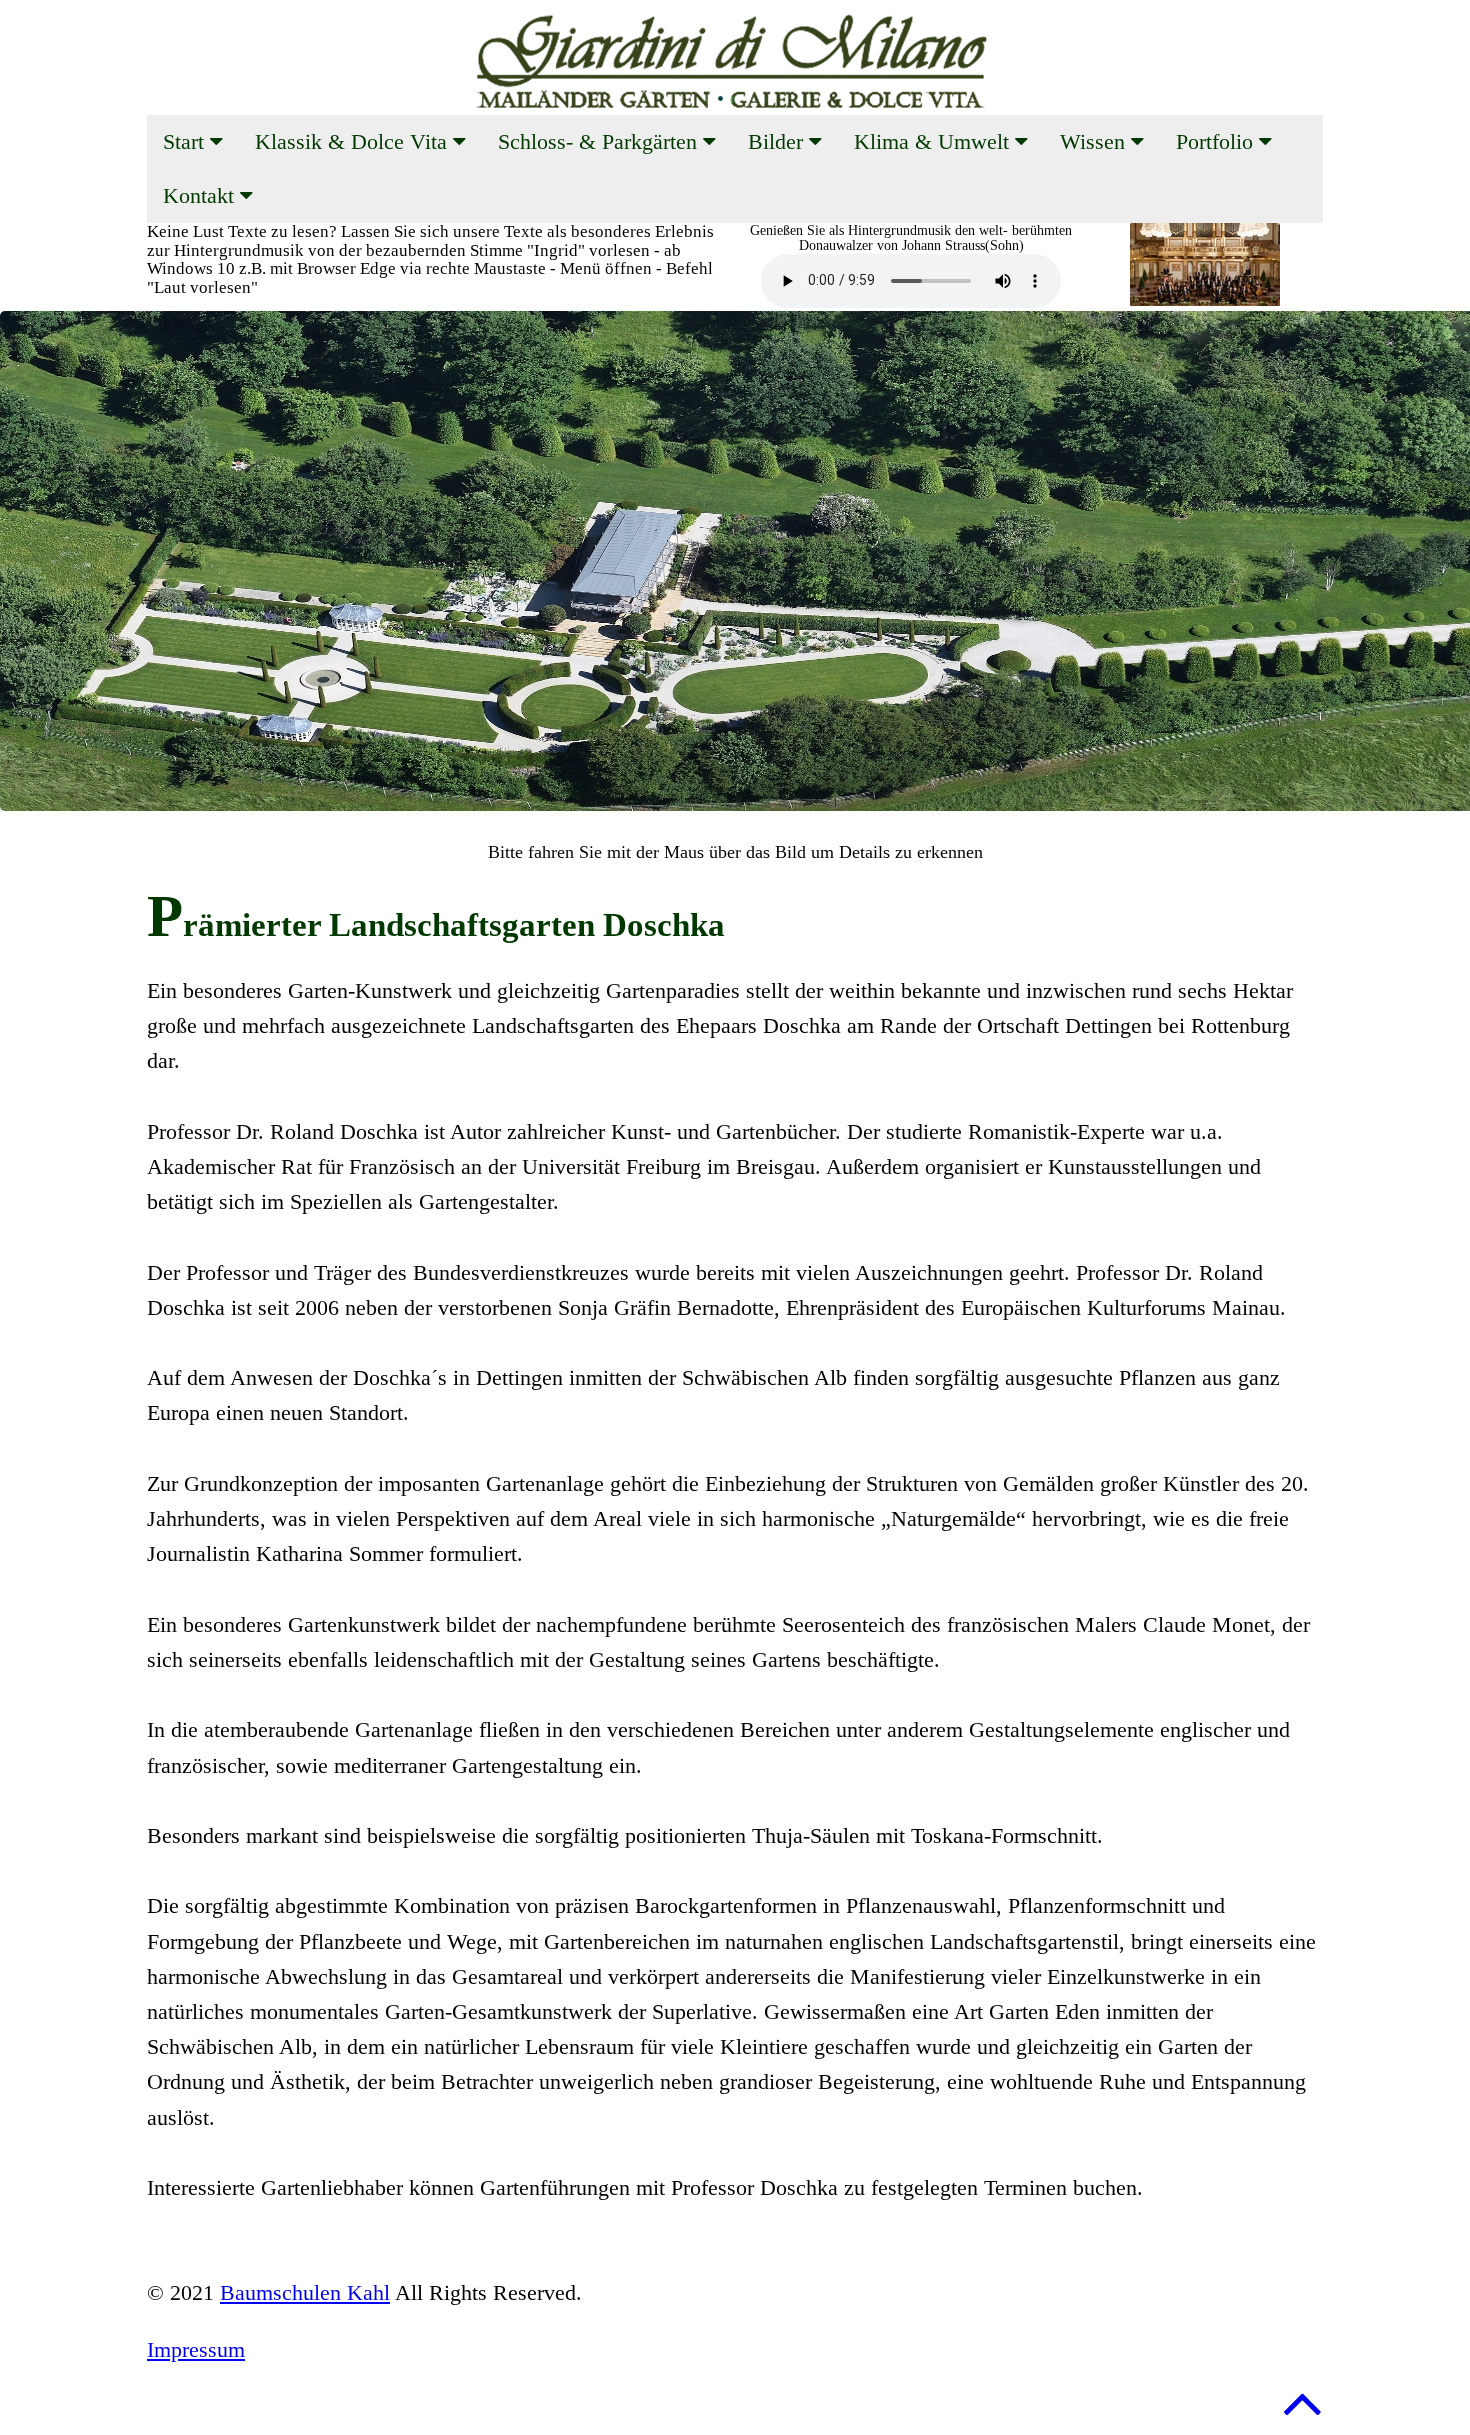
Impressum (196, 2349)
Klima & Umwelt (934, 141)
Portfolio (1217, 141)
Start (186, 141)
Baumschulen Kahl (305, 2292)
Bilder (778, 141)
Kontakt (201, 195)
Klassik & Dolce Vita (354, 141)
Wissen (1095, 141)
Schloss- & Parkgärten (600, 141)
